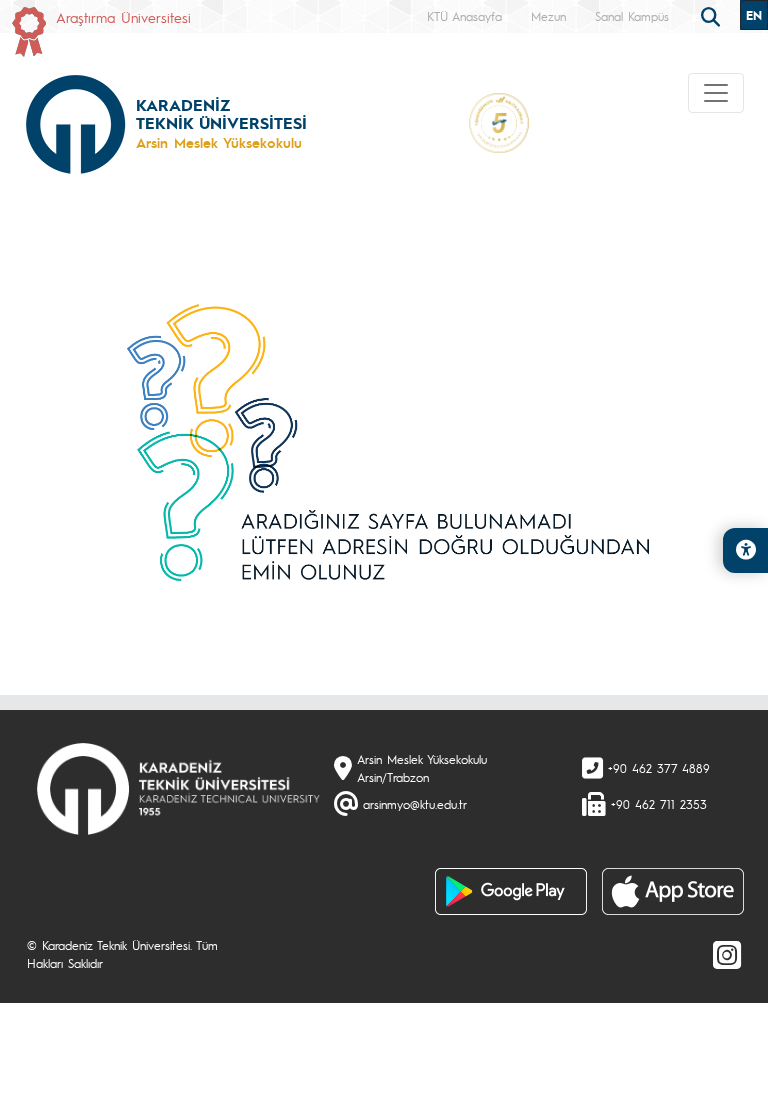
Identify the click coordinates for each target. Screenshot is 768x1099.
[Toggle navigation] (716, 93)
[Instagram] (727, 954)
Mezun (548, 16)
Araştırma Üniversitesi (123, 17)
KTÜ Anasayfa (464, 16)
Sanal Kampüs (632, 16)
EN (754, 15)
